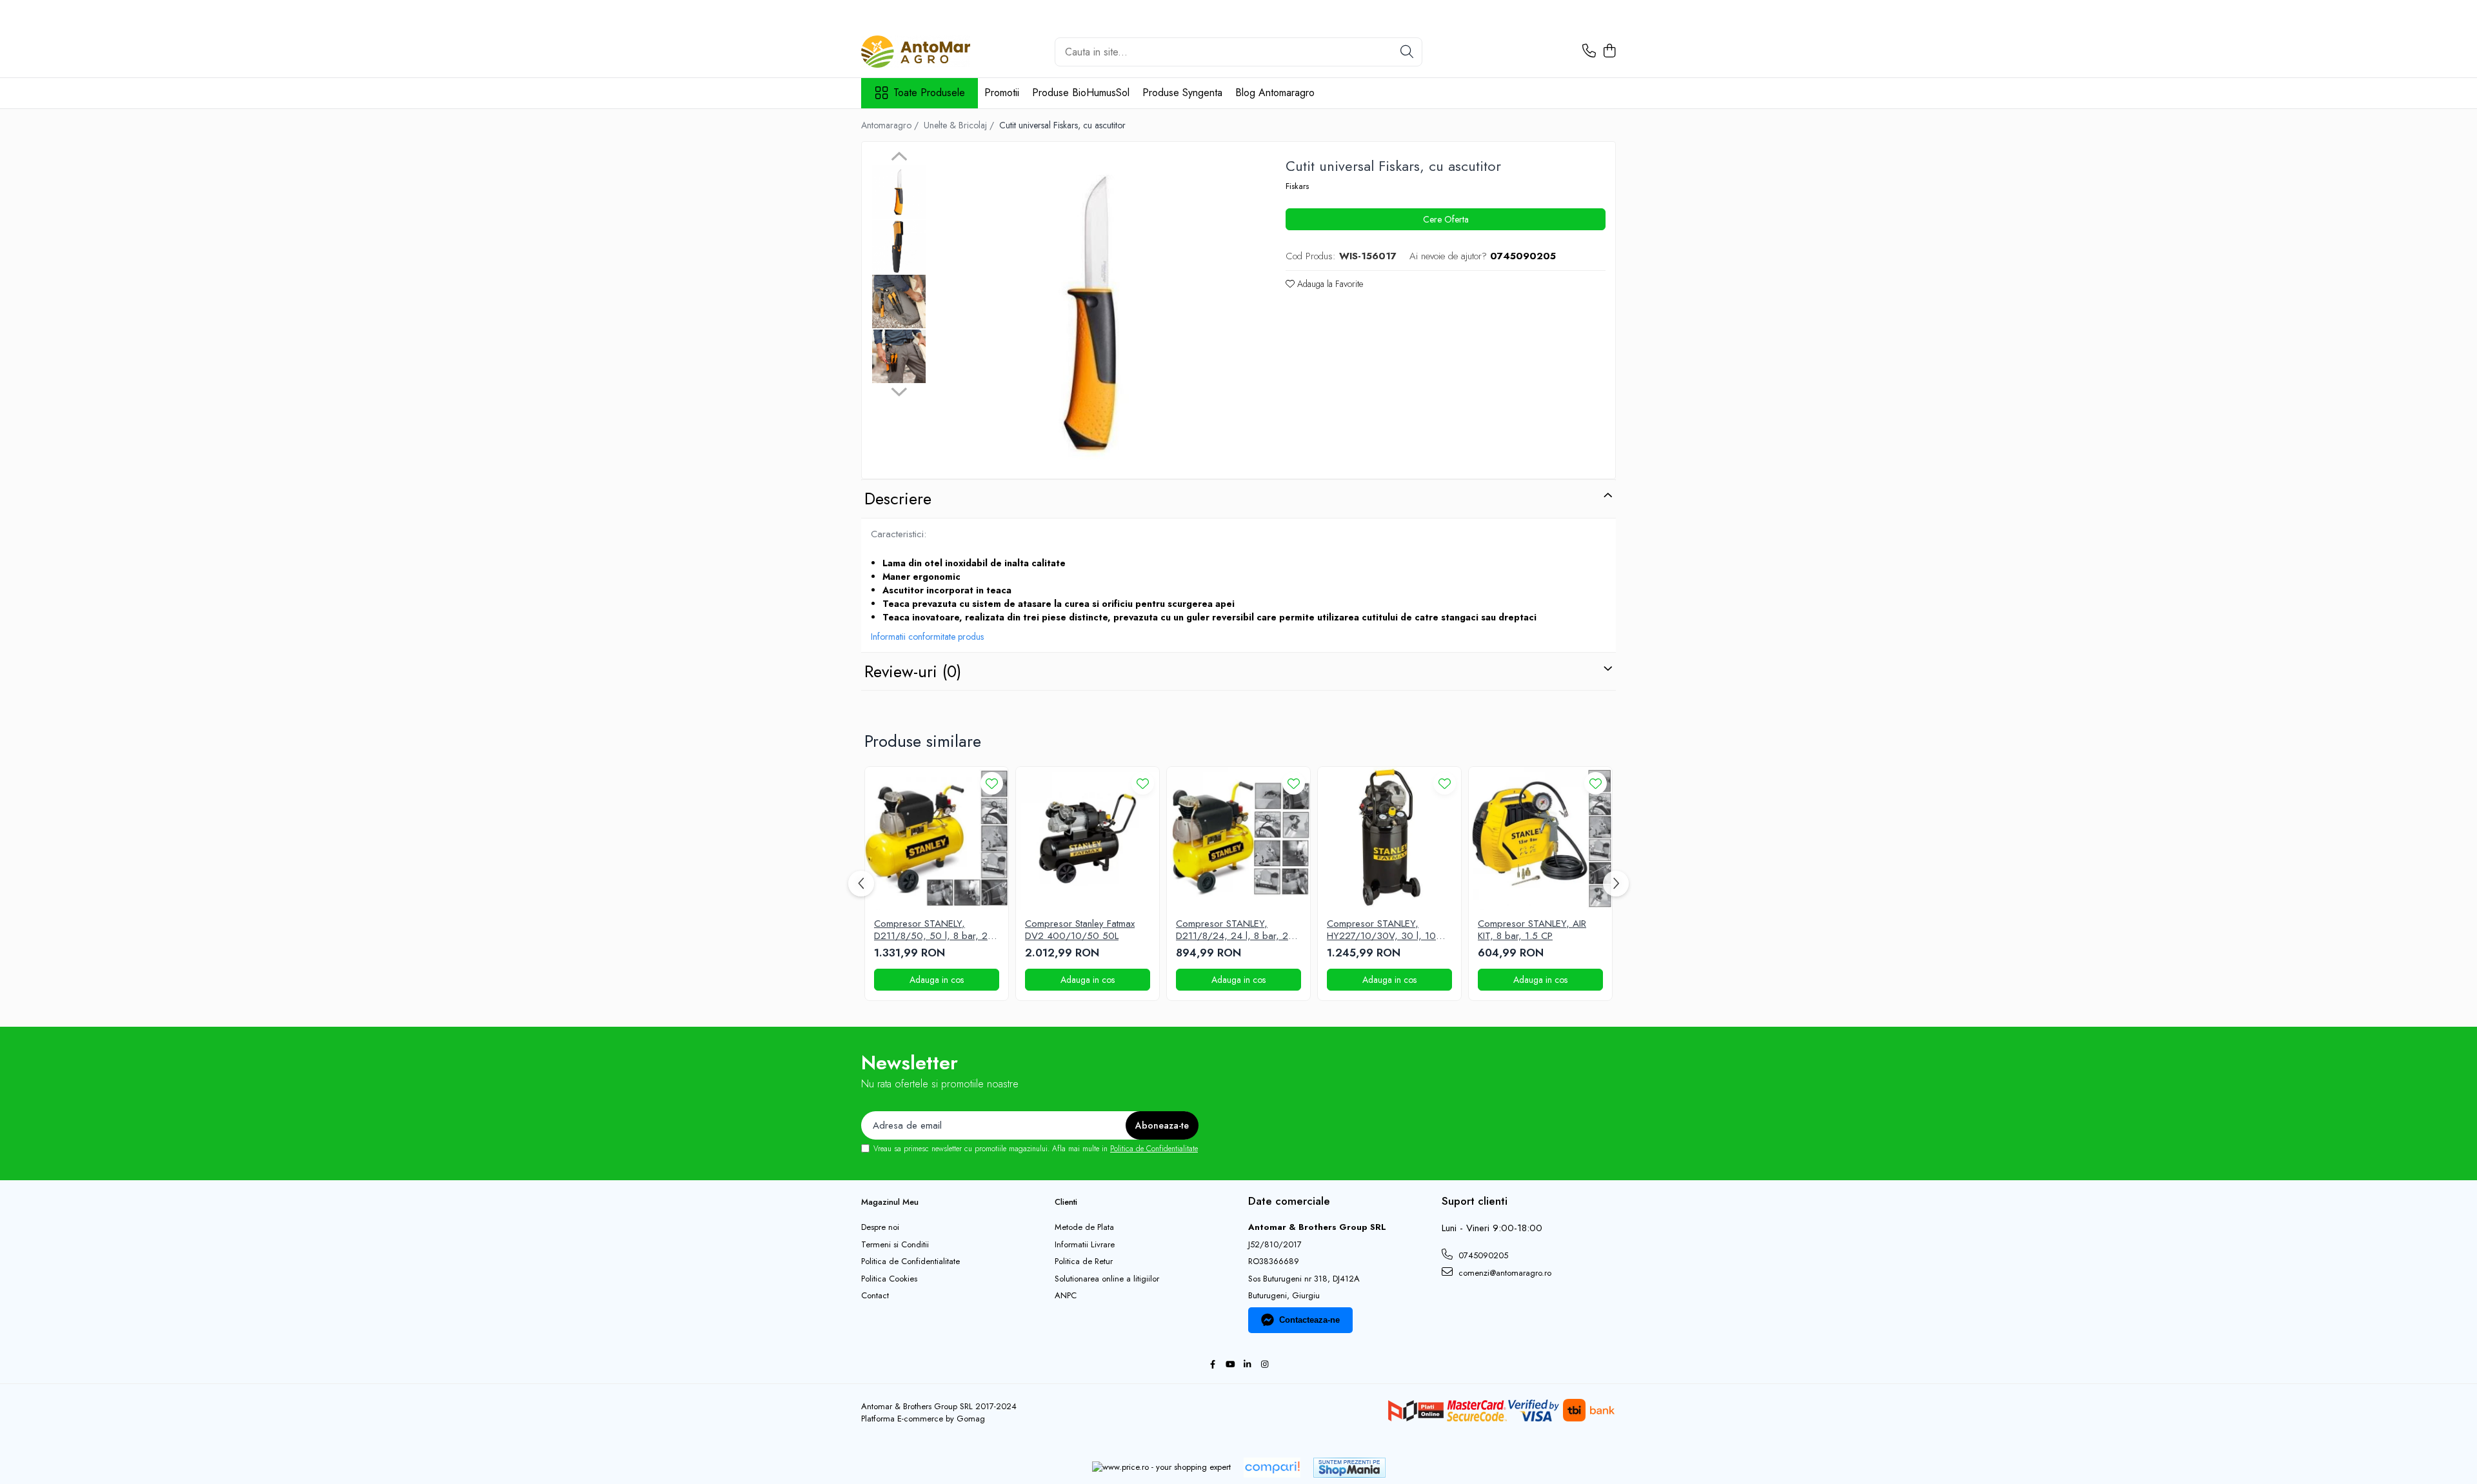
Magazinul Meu (890, 1202)
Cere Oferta (1446, 219)
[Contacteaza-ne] (1589, 52)
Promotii (1002, 93)
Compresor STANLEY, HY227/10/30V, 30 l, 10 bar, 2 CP (1381, 930)
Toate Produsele (929, 93)
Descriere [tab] (898, 499)
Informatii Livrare (1085, 1245)
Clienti (1066, 1202)
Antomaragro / (891, 125)
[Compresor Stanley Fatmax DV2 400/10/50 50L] (1088, 838)
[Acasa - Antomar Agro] (926, 52)
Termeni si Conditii (895, 1245)
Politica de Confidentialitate (1154, 1149)
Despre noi (880, 1227)
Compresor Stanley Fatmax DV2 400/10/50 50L (1080, 930)
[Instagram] (1265, 1365)
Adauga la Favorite (1329, 284)
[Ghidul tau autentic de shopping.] (1272, 1468)
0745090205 (1482, 1255)
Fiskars (1297, 186)
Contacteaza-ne (1309, 1320)
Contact (875, 1296)
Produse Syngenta (1182, 93)
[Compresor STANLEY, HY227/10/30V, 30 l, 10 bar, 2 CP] (1389, 838)
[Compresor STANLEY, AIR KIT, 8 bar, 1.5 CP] (1540, 838)
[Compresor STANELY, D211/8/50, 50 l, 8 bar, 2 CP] (937, 838)
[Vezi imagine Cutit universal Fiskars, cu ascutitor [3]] (899, 356)
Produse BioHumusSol (1081, 93)
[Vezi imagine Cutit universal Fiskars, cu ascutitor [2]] (899, 302)
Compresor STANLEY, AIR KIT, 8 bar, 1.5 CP (1532, 930)
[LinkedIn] (1247, 1365)
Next (899, 390)
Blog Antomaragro (1275, 93)
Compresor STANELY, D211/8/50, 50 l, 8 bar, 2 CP (931, 930)
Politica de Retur (1084, 1261)
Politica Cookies (889, 1279)
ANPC (1066, 1296)
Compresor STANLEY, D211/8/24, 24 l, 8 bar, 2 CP (1232, 930)
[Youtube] (1230, 1365)
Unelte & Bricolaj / (960, 125)
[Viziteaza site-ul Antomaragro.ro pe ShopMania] (1349, 1468)
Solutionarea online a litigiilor (1107, 1279)
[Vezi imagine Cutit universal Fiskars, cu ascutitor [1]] (899, 247)
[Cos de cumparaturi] (1609, 52)
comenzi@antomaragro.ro (1504, 1273)
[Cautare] (1407, 52)
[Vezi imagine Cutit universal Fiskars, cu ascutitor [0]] (899, 192)
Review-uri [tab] (913, 671)
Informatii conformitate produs (927, 637)
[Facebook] (1212, 1365)
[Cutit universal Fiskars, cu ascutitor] (1093, 312)
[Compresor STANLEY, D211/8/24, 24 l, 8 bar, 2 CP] (1238, 838)
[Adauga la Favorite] (992, 783)
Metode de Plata (1084, 1227)
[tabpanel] (1093, 312)
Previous (899, 158)
